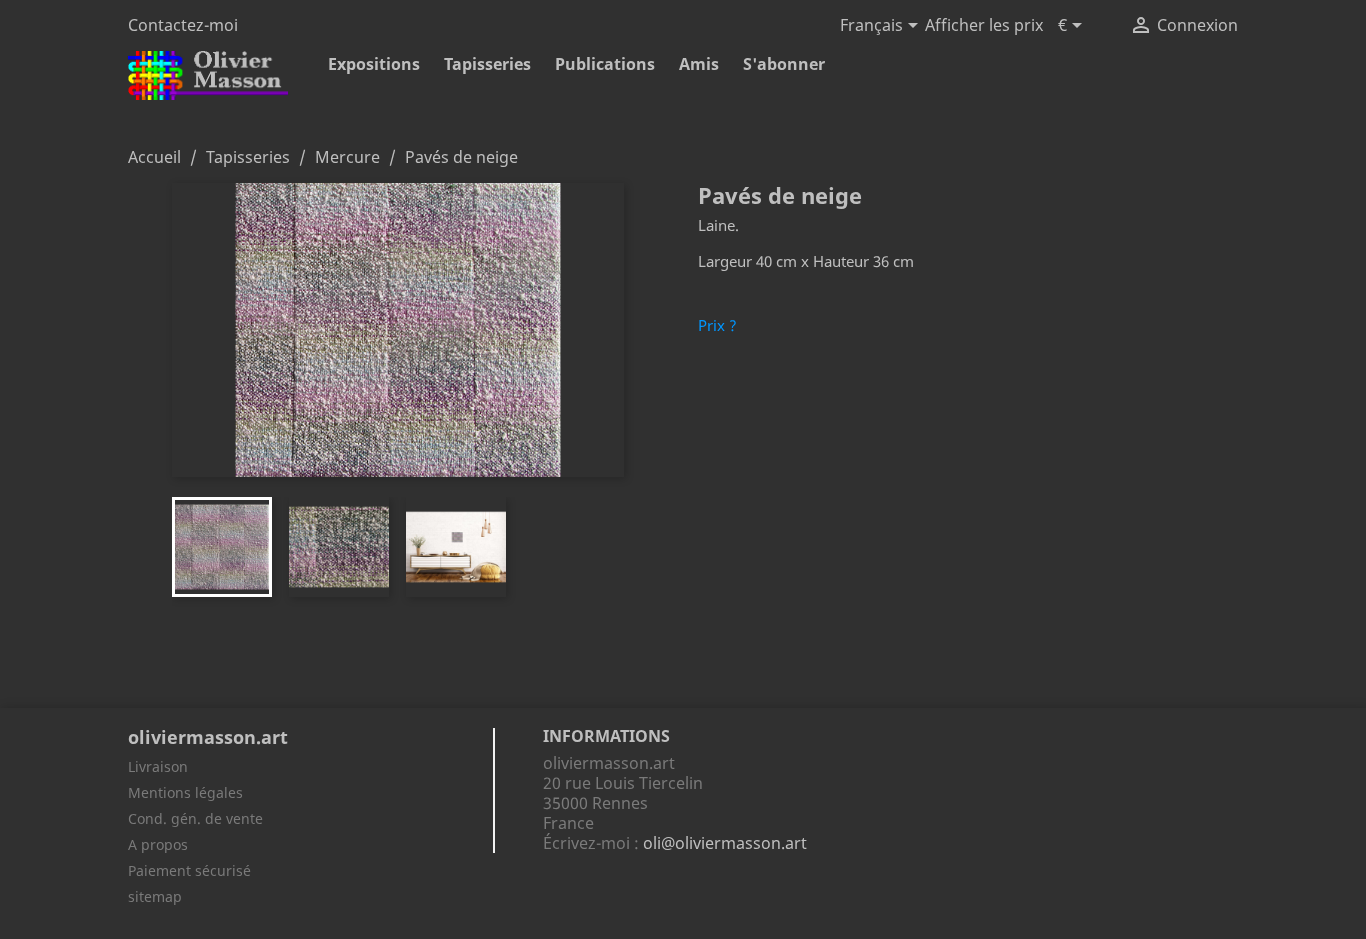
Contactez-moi (183, 25)
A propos (158, 844)
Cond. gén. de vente (195, 818)
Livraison (158, 766)
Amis (699, 64)
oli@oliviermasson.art (725, 843)
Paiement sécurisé (189, 870)
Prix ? (717, 325)
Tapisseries (487, 64)
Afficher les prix (984, 25)
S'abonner (784, 64)
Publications (605, 64)
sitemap (155, 896)
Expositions (374, 64)
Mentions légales (185, 792)
